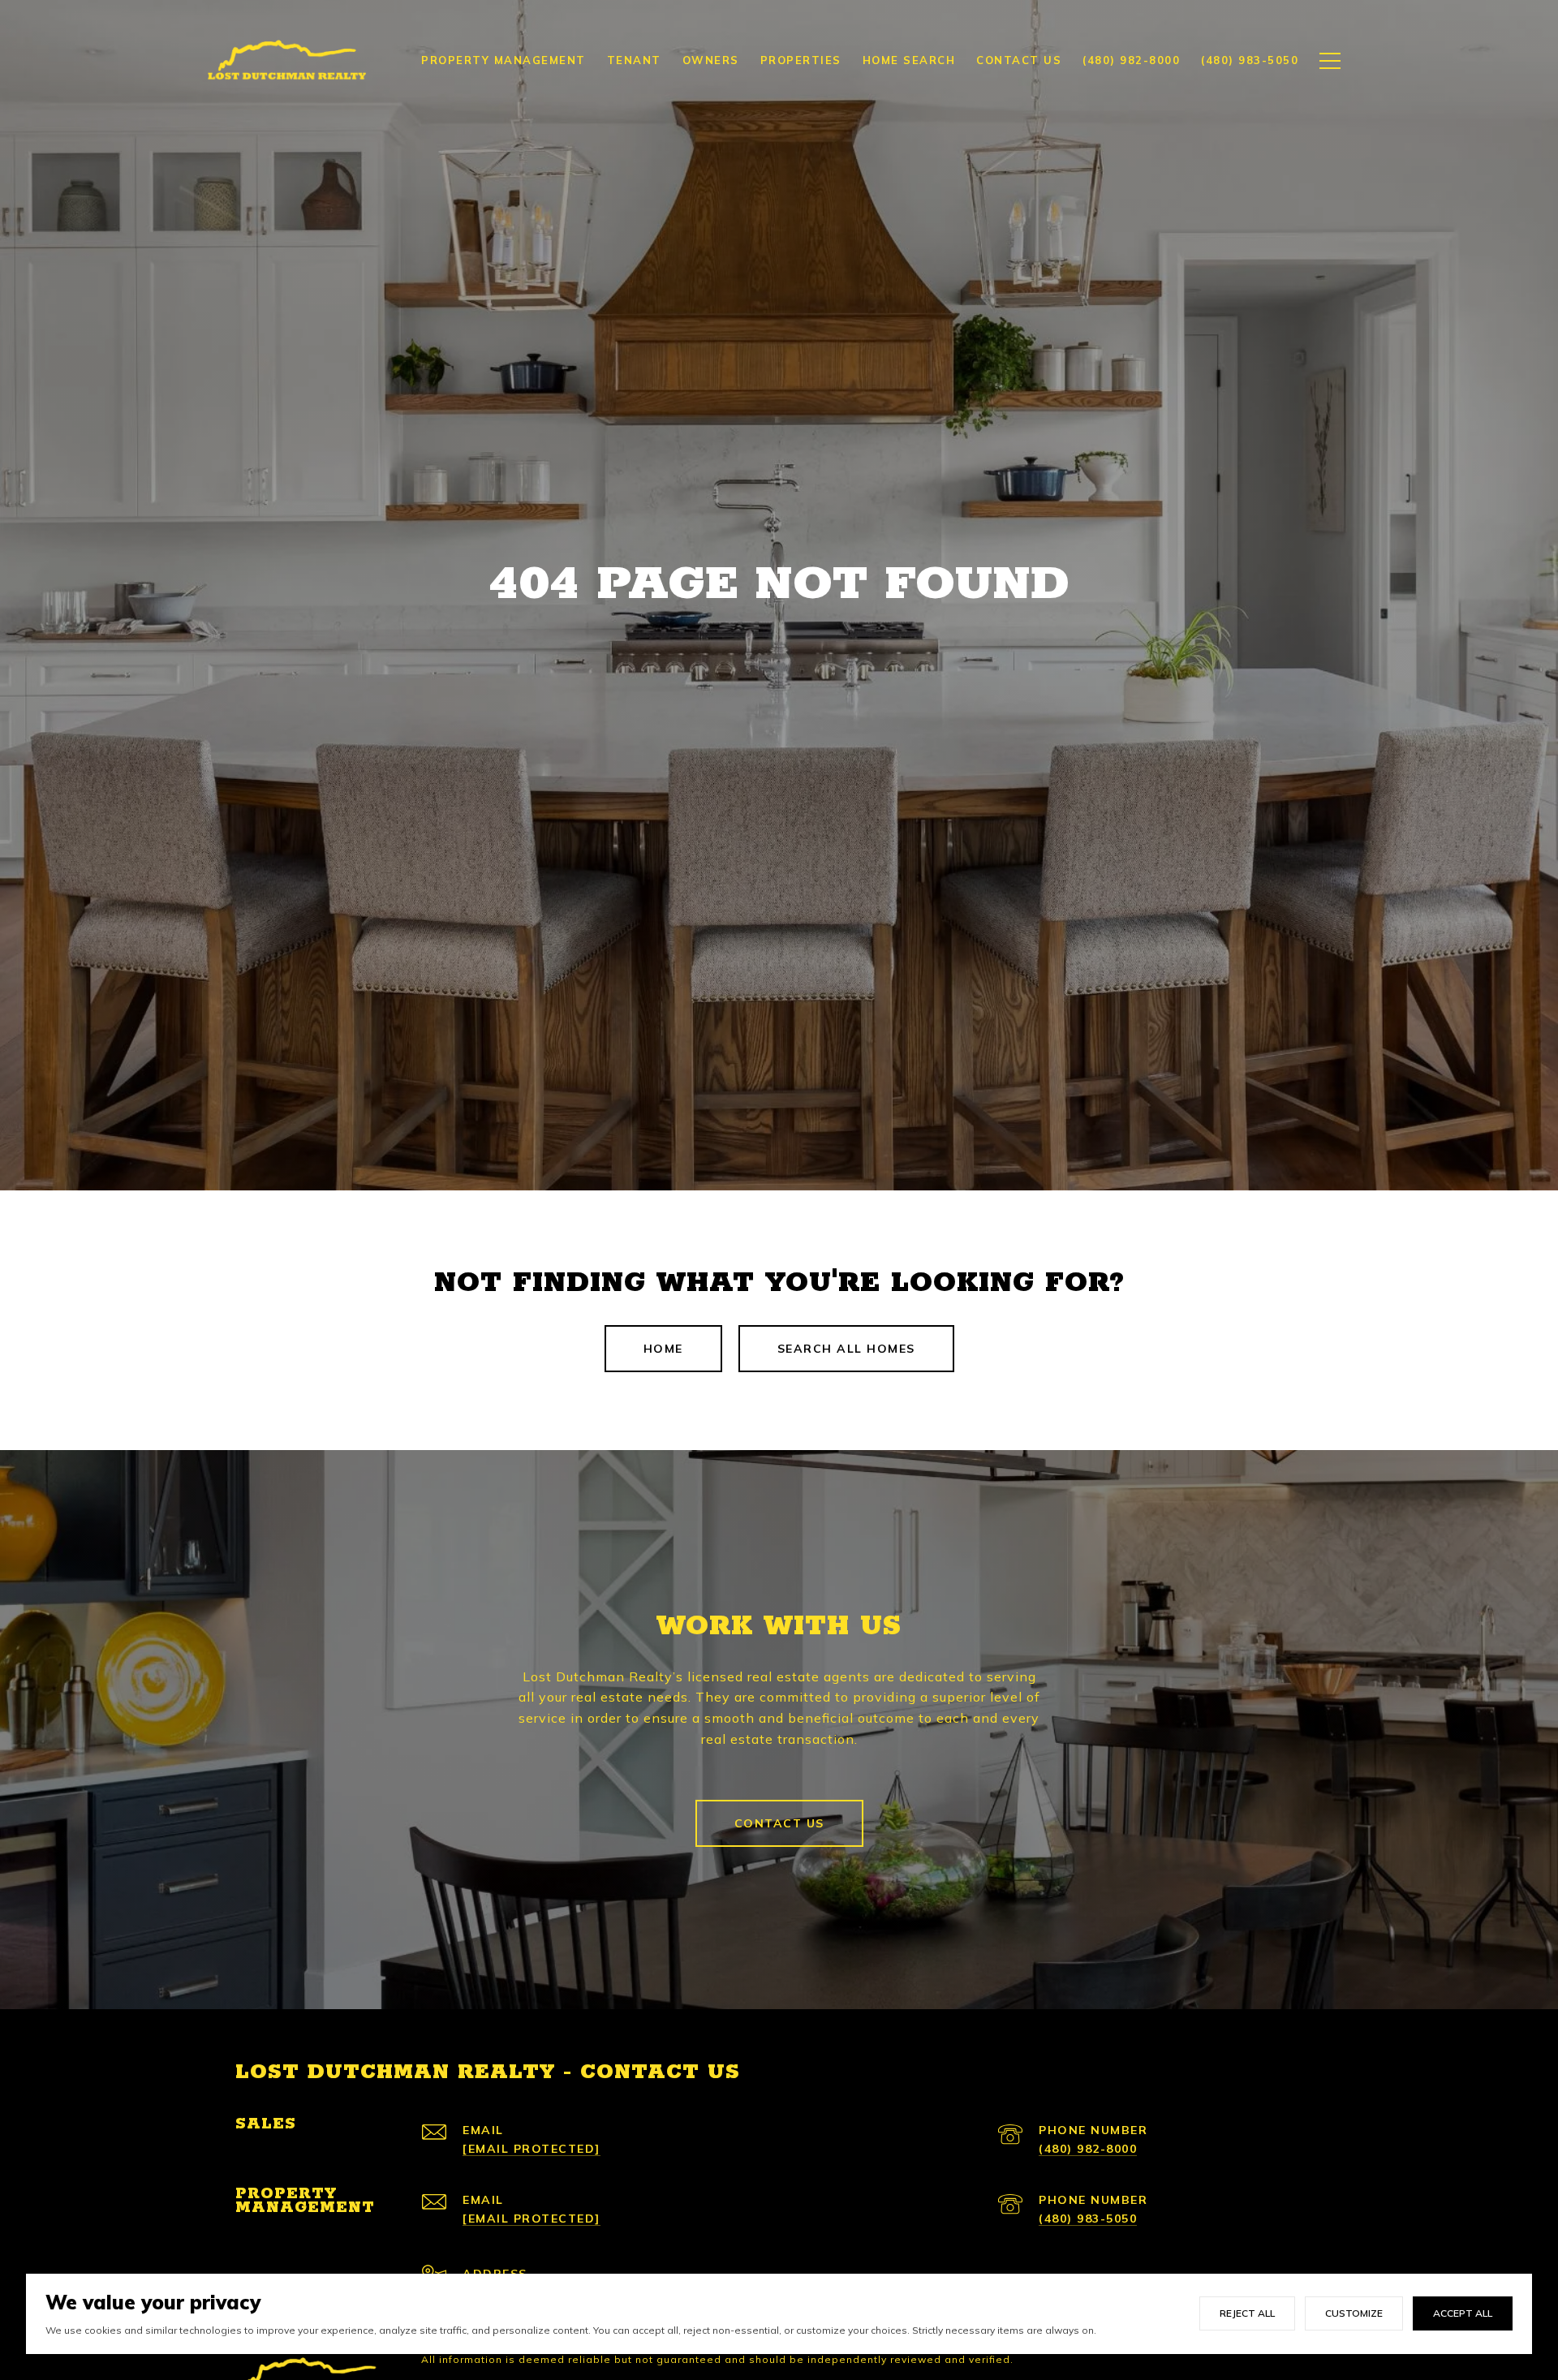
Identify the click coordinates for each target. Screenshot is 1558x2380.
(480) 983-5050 (1088, 2219)
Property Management (504, 60)
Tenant (634, 60)
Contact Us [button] (779, 1823)
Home (663, 1349)
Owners (711, 60)
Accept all (1463, 2313)
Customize (1354, 2313)
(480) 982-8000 (1088, 2149)
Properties (801, 60)
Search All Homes (846, 1349)
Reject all (1247, 2313)
